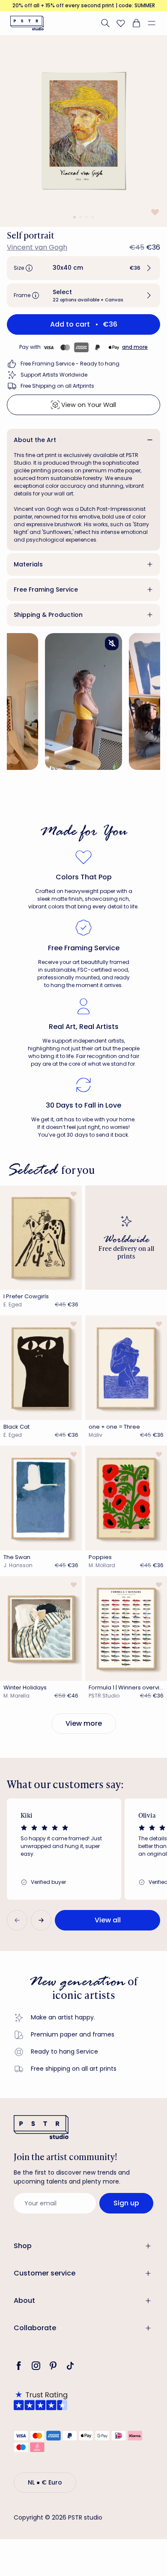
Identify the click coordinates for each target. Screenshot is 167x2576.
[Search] (105, 23)
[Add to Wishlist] (154, 212)
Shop (23, 2246)
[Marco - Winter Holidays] (41, 1628)
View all (108, 1920)
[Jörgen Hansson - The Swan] (41, 1498)
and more (135, 347)
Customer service (45, 2273)
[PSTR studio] (27, 23)
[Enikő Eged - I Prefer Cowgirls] (41, 1238)
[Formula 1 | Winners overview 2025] (126, 1628)
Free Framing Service (46, 589)
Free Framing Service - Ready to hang (70, 364)
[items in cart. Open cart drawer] (136, 23)
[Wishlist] (121, 23)
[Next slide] (41, 1920)
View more (84, 1723)
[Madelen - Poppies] (126, 1498)
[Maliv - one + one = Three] (126, 1368)
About (24, 2300)
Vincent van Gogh (37, 247)
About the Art (35, 440)
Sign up (126, 2203)
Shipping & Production (48, 615)
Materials (28, 564)
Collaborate (35, 2328)
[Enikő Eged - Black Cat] (41, 1368)
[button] (155, 23)
